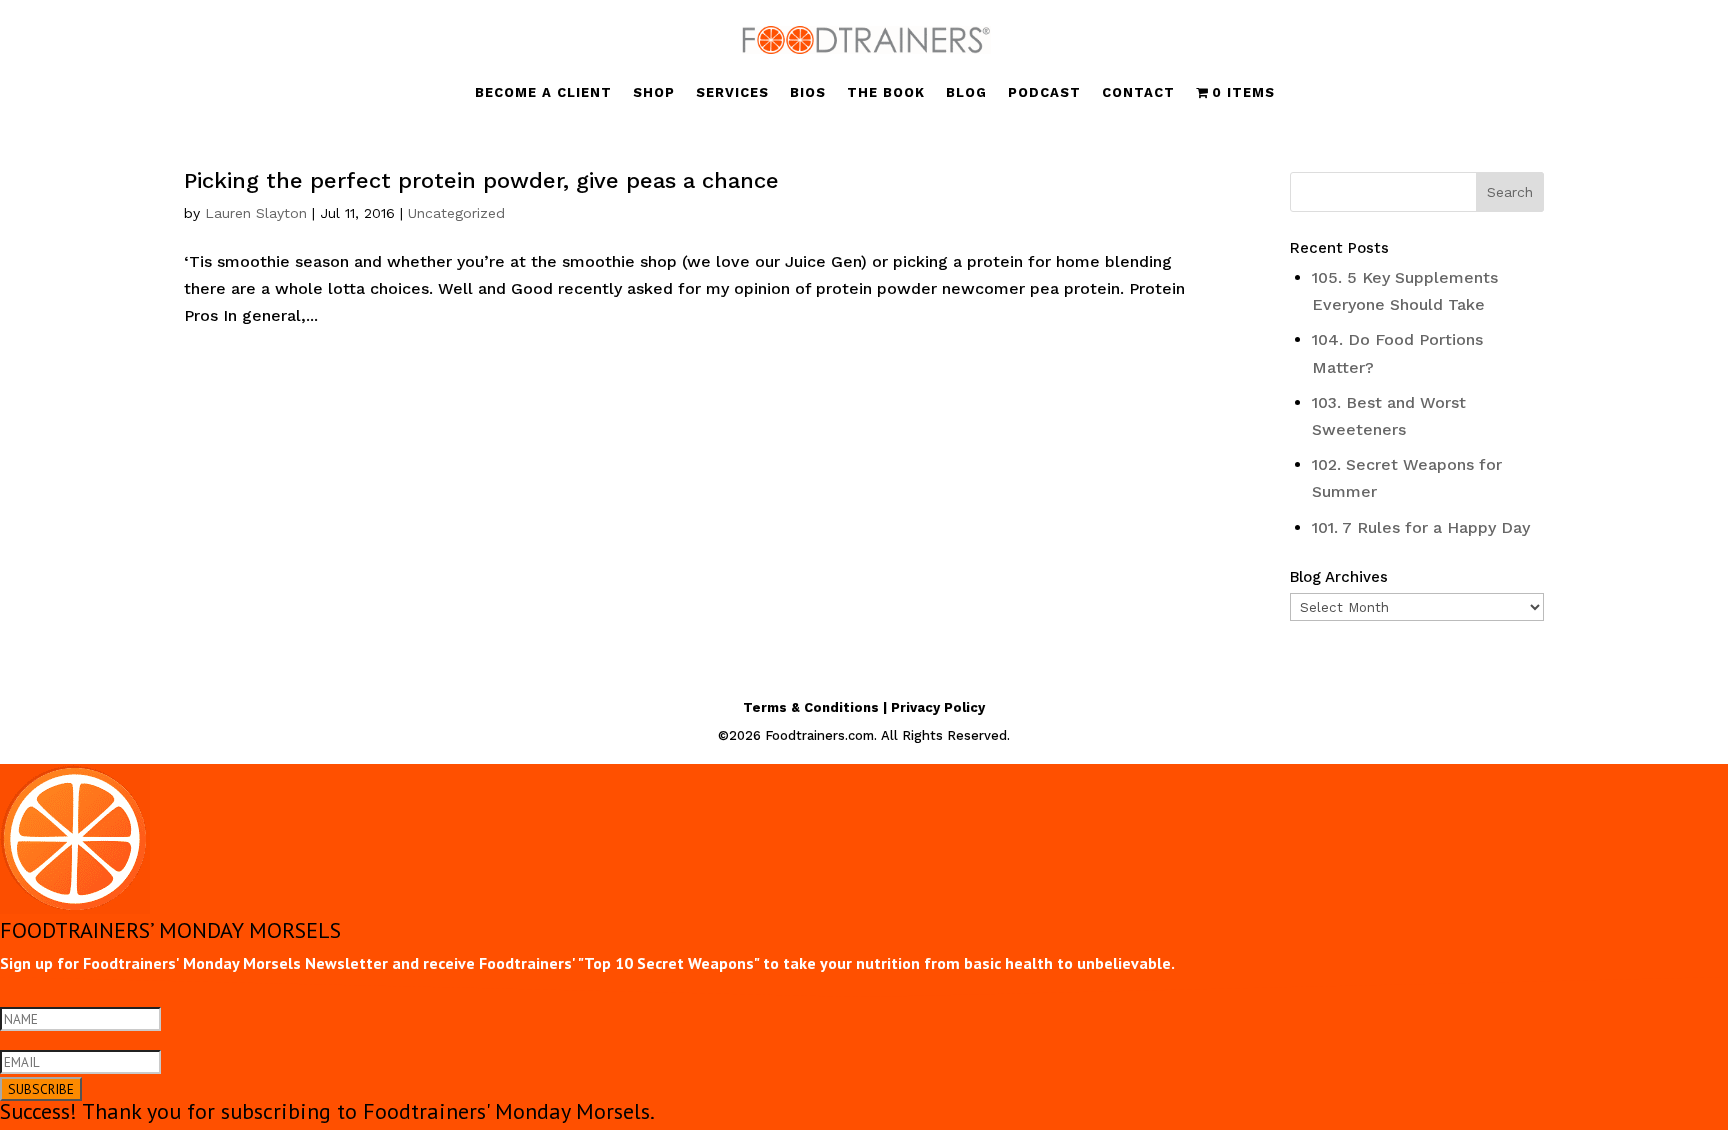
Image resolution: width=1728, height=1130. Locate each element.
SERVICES (732, 93)
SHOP (654, 93)
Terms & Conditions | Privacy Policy (864, 707)
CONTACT (1138, 93)
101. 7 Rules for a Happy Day (1421, 527)
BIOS (808, 93)
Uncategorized (456, 213)
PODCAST (1044, 93)
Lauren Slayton (256, 213)
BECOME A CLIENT (543, 93)
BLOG (966, 93)
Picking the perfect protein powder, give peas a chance (481, 180)
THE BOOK (886, 93)
